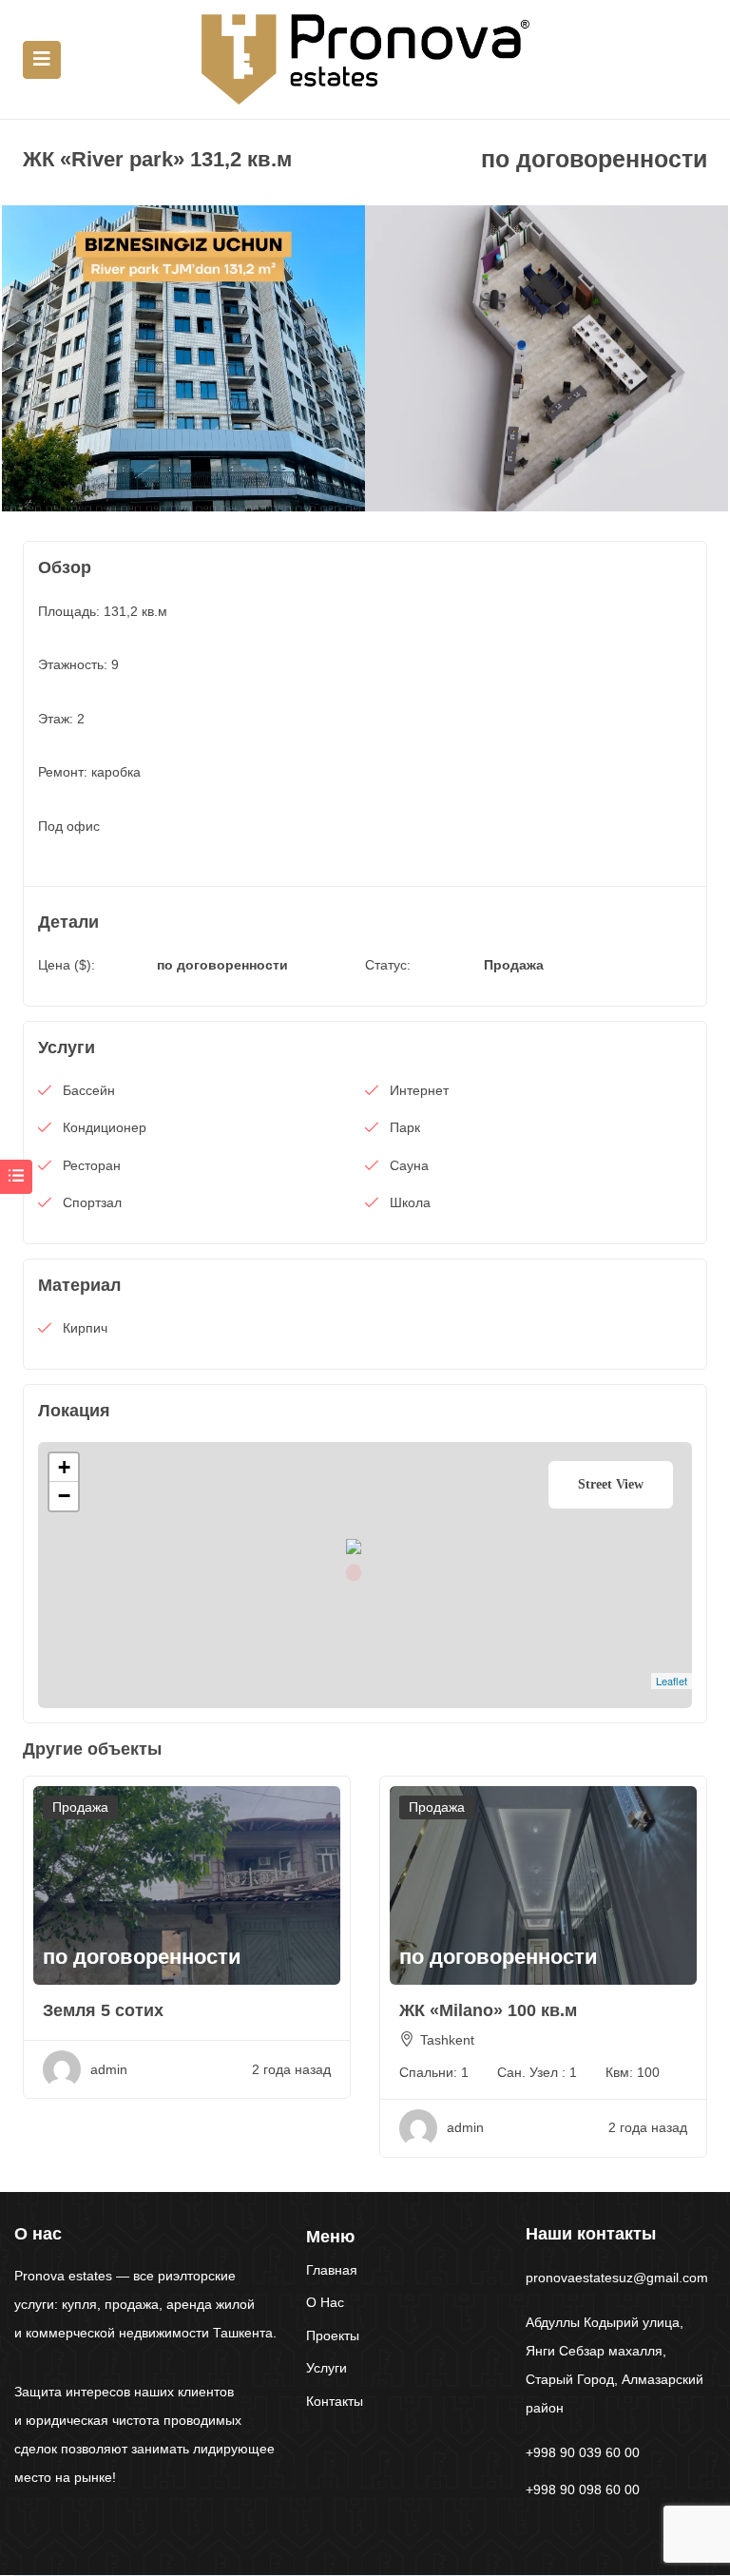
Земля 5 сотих (103, 2010)
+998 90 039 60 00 (583, 2452)
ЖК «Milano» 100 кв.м (488, 2010)
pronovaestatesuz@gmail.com (617, 2278)
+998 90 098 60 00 (583, 2489)
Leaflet (672, 1681)
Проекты (333, 2336)
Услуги (327, 2368)
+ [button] (64, 1467)
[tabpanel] (183, 358)
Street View (611, 1484)
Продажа (514, 965)
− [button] (64, 1496)
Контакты (335, 2401)
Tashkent (447, 2040)
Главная (332, 2270)
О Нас (325, 2302)
